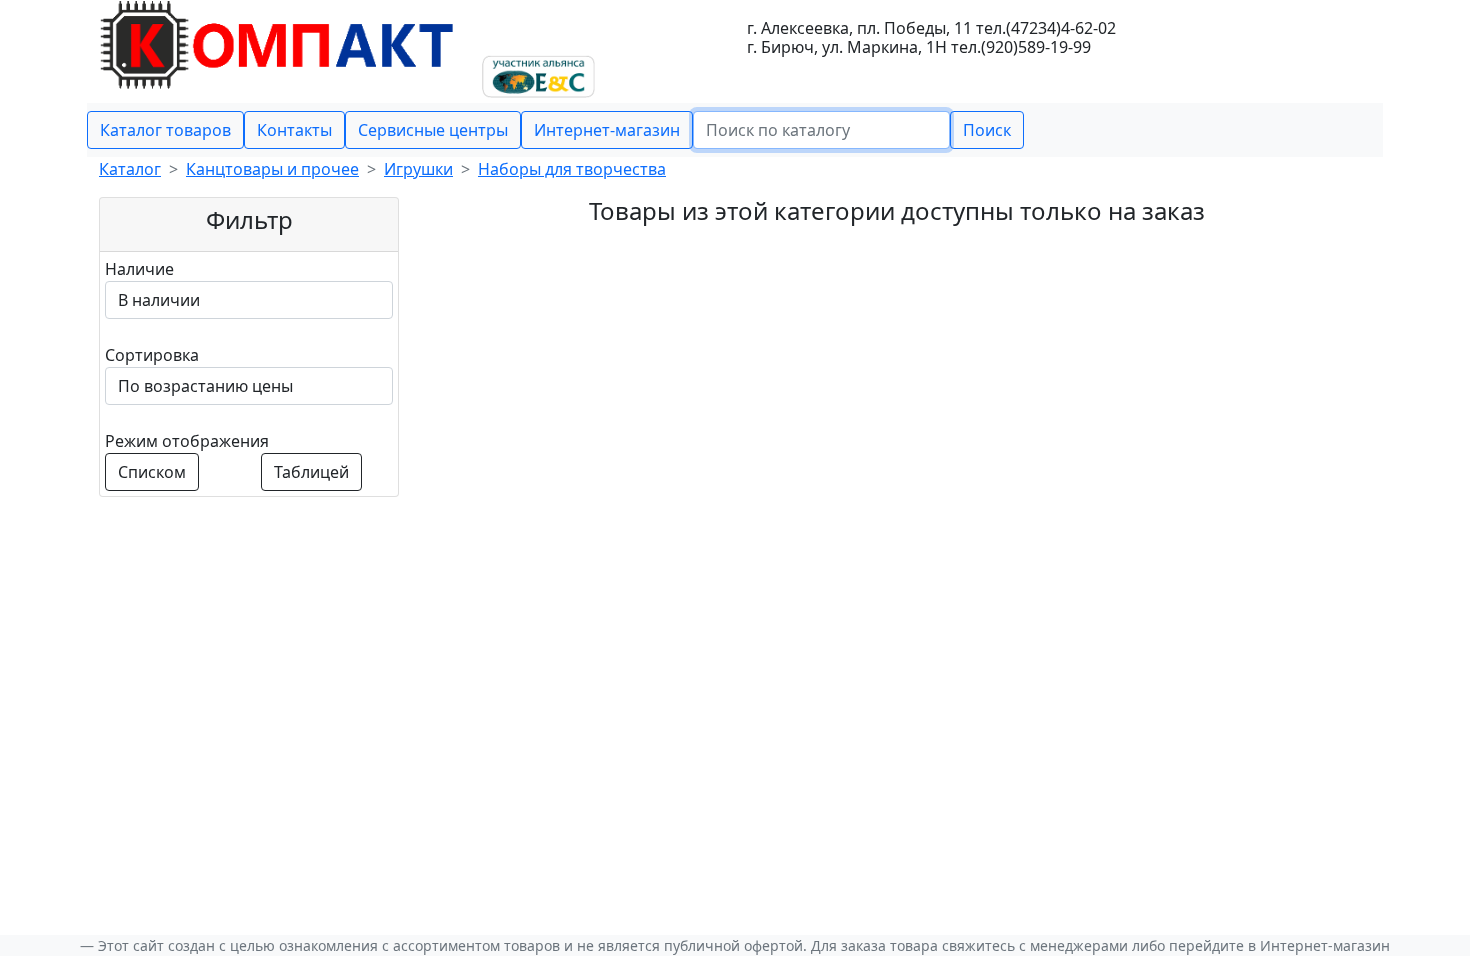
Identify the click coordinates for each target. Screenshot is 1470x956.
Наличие (139, 269)
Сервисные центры (433, 130)
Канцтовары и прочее (272, 169)
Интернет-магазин (607, 130)
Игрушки (418, 169)
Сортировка (152, 355)
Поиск (987, 130)
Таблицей (311, 472)
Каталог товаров (165, 130)
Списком (152, 472)
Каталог (130, 169)
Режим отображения (187, 441)
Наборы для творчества (572, 169)
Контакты (294, 130)
